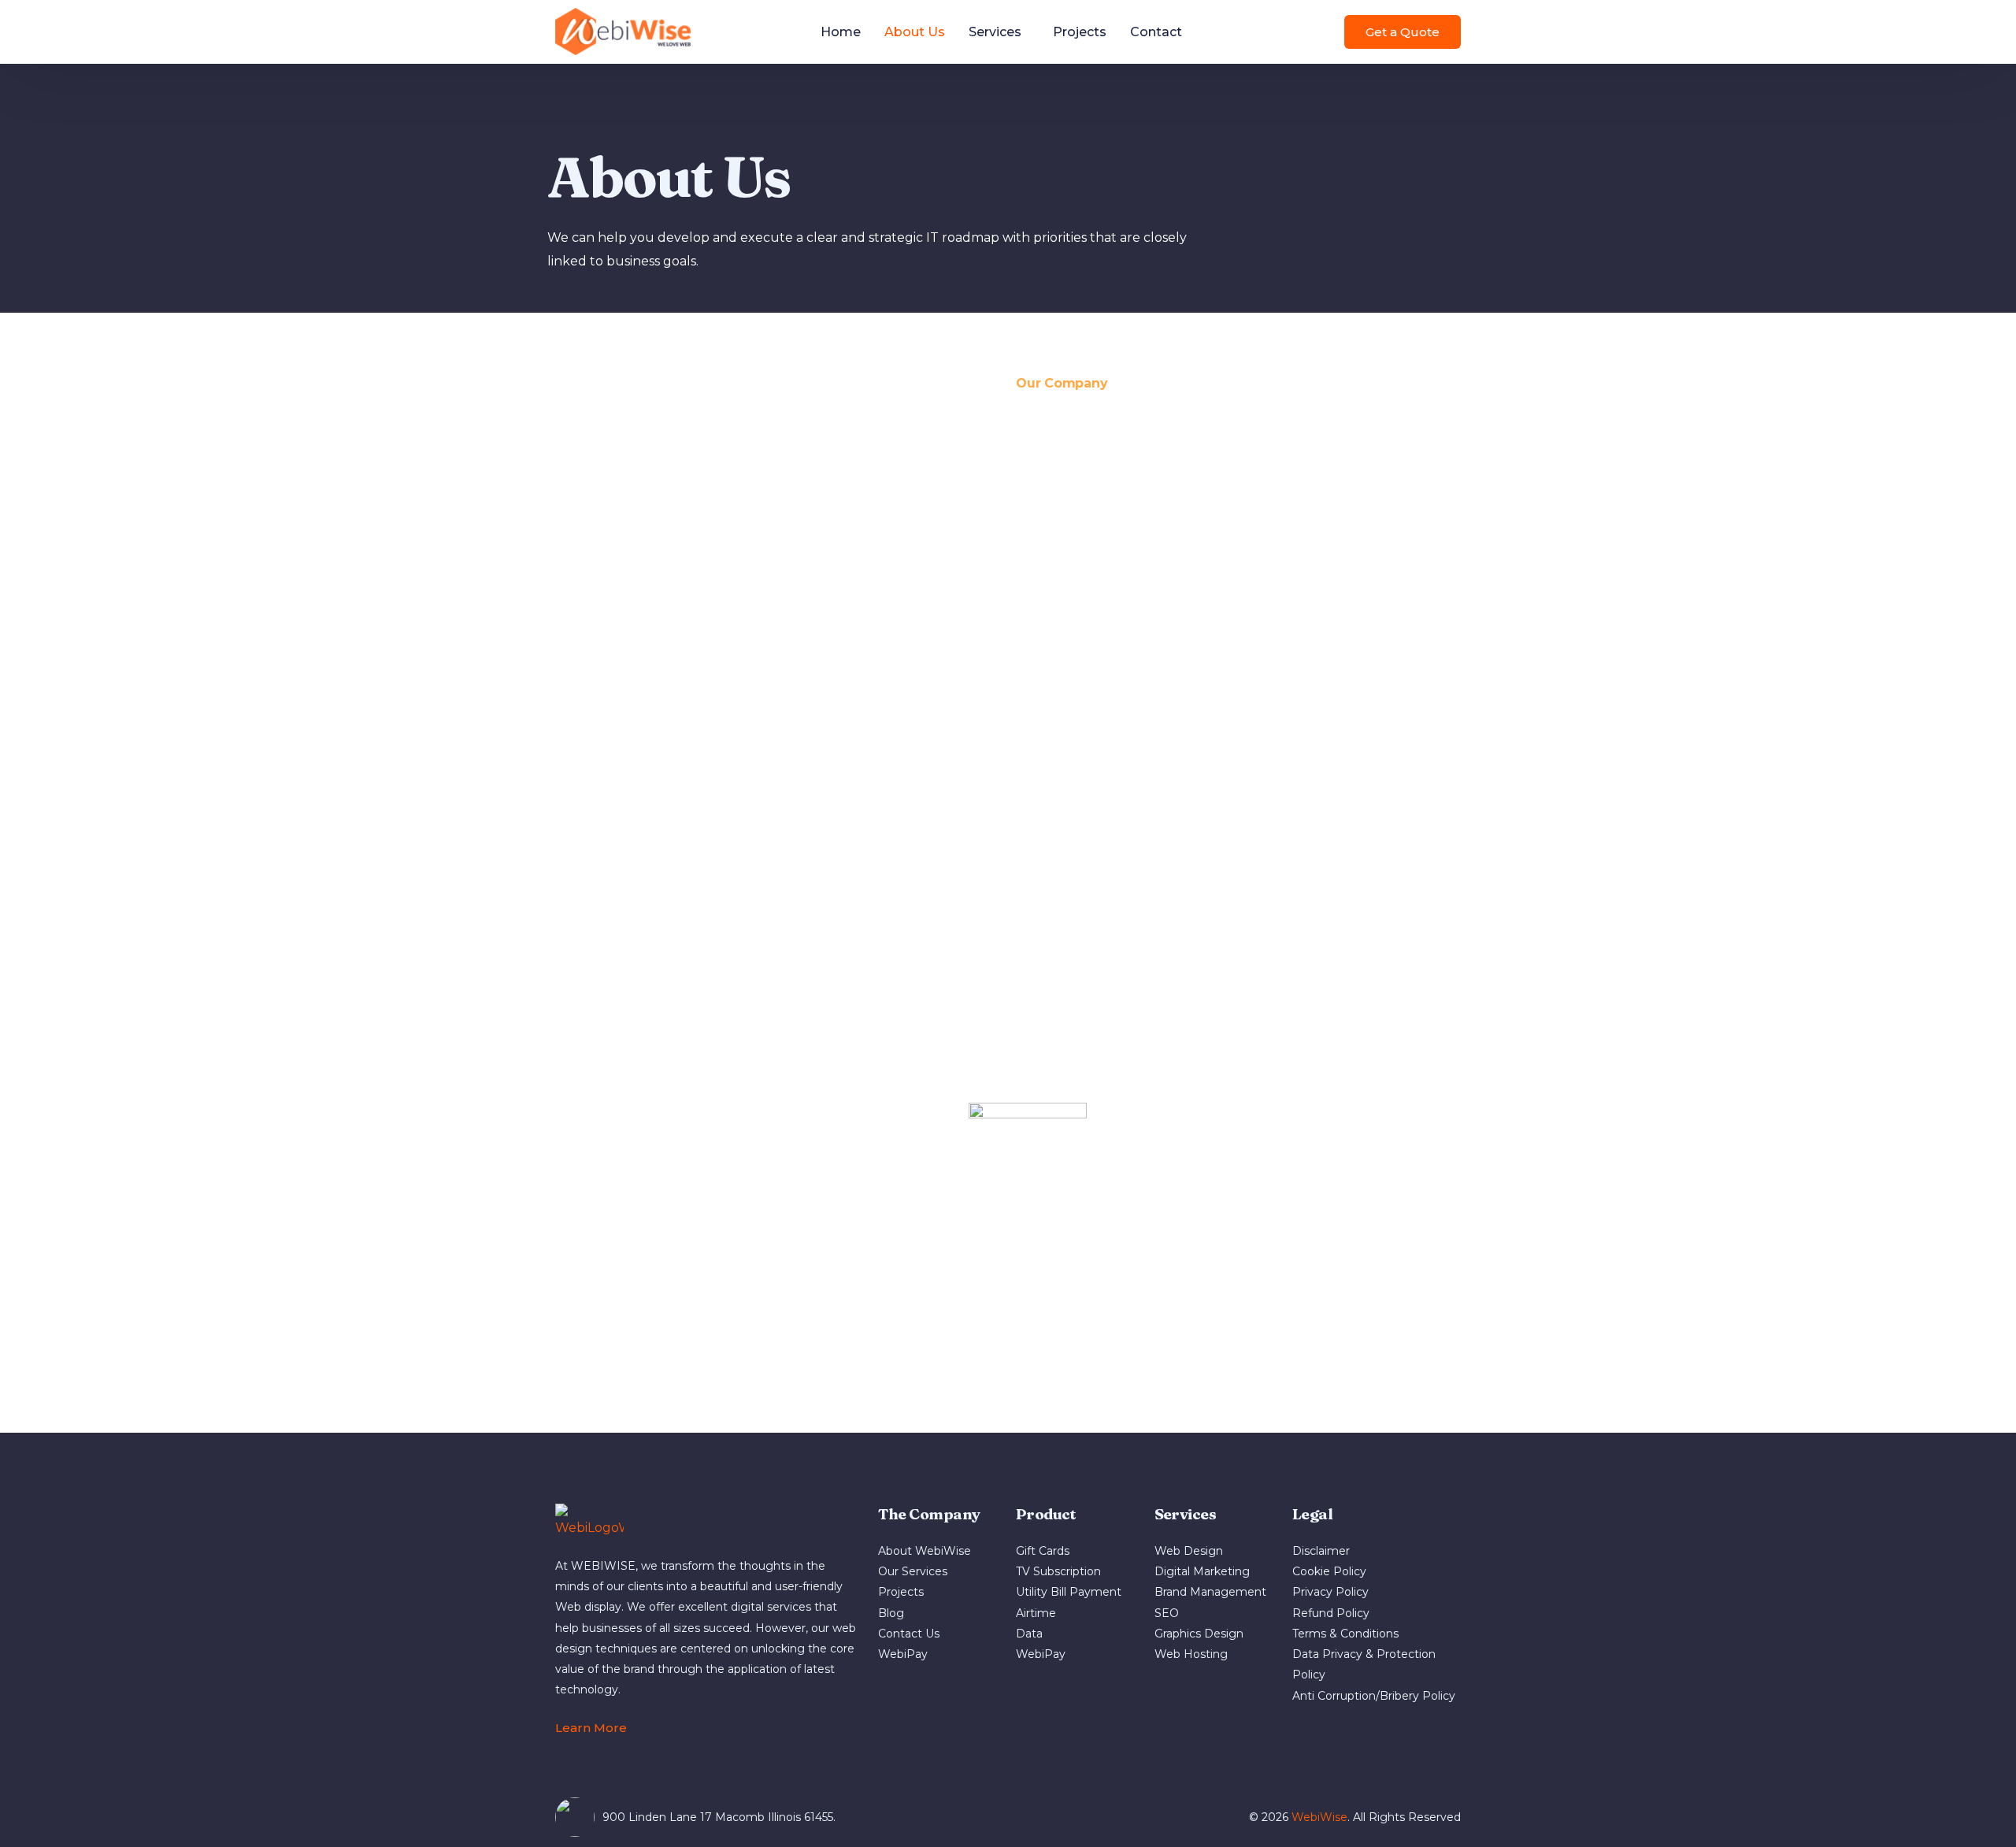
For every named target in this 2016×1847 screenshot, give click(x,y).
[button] (598, 1728)
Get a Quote (1403, 32)
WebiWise (1319, 1817)
